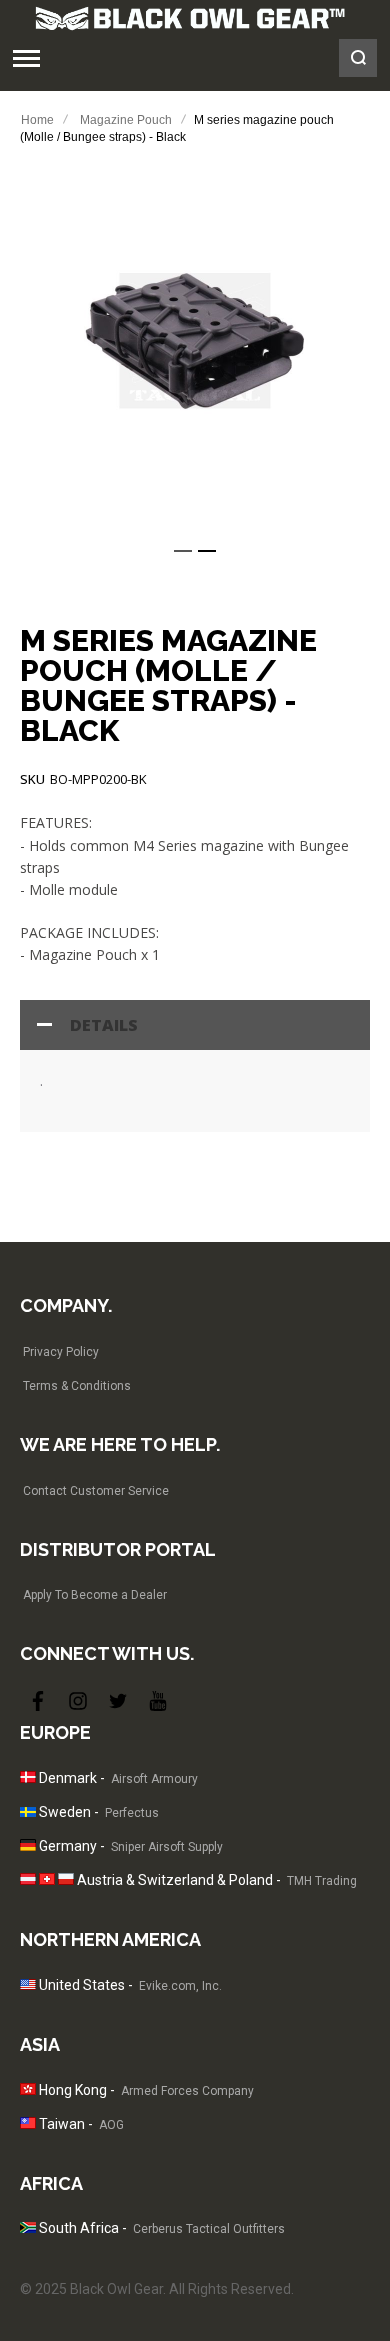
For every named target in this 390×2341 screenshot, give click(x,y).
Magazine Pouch (126, 120)
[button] (183, 551)
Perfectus (132, 1813)
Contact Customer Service (96, 1491)
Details (104, 1025)
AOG (111, 2125)
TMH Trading (322, 1881)
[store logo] (190, 18)
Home (37, 120)
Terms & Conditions (77, 1386)
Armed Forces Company (187, 2091)
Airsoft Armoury (154, 1779)
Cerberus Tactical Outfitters (209, 2229)
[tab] (195, 1025)
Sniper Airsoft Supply (167, 1847)
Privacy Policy (61, 1352)
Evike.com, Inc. (180, 1986)
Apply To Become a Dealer (95, 1595)
